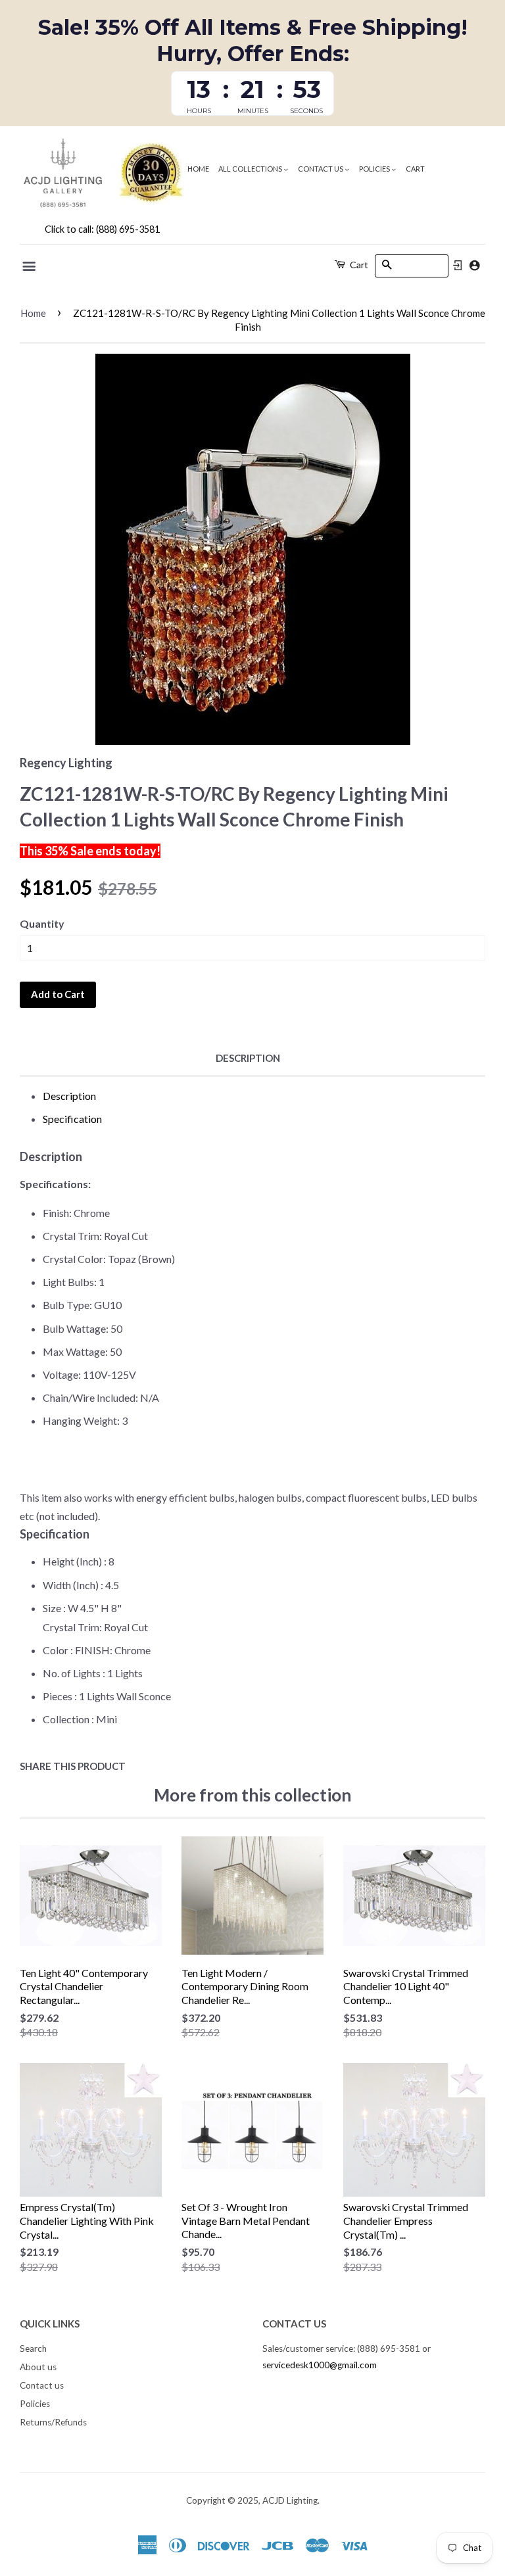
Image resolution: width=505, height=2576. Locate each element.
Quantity (42, 923)
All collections (251, 169)
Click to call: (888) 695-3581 (102, 229)
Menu (30, 266)
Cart (415, 169)
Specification (72, 1119)
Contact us (321, 169)
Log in (458, 266)
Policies (375, 169)
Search (33, 2349)
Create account (474, 265)
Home (198, 169)
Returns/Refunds (53, 2422)
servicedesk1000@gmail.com (320, 2365)
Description (248, 1058)
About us (38, 2367)
